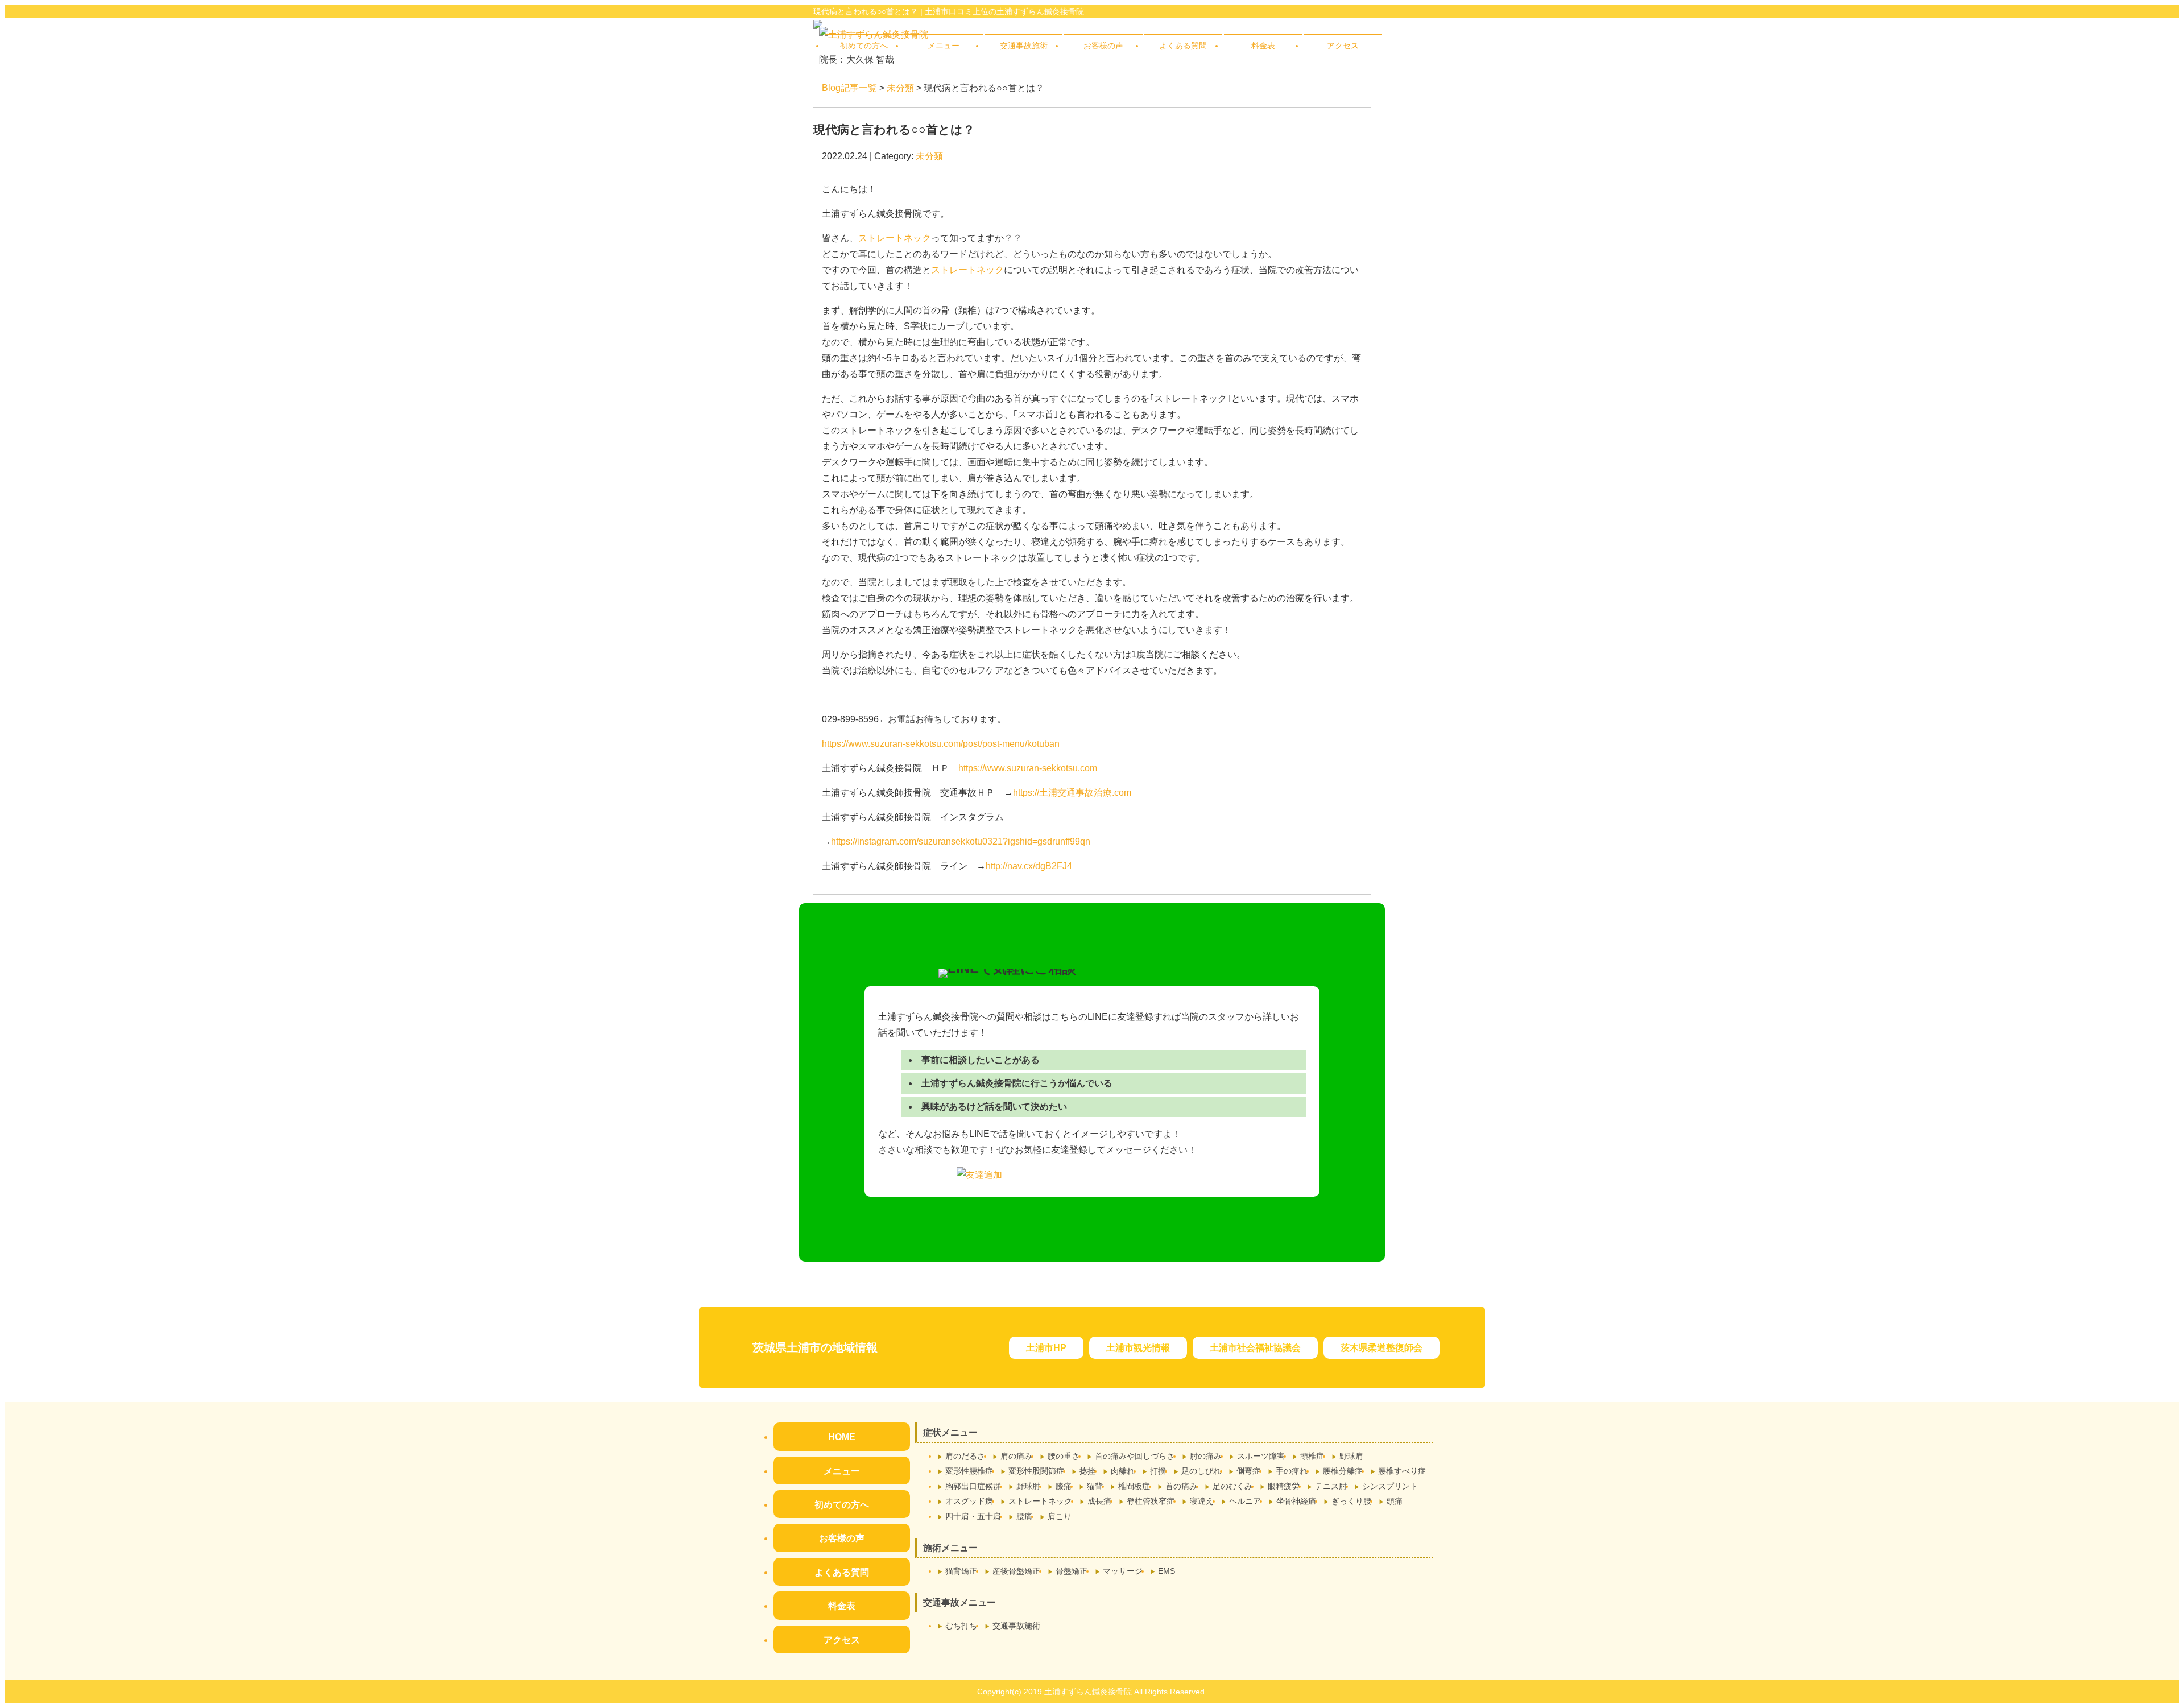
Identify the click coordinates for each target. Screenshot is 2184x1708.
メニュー (944, 46)
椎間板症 (1134, 1486)
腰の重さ (1064, 1456)
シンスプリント (1390, 1486)
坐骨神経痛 (1296, 1501)
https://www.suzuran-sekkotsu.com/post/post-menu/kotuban (941, 744)
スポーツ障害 (1261, 1456)
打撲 (1158, 1471)
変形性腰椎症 (969, 1471)
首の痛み (1181, 1486)
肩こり (1060, 1516)
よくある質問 (1183, 46)
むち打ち (961, 1626)
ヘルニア (1245, 1501)
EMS (1167, 1571)
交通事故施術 (1024, 46)
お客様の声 (1103, 46)
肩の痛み (1016, 1456)
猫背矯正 (961, 1571)
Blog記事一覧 (849, 88)
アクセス (1343, 46)
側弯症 (1248, 1471)
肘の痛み (1206, 1456)
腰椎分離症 (1343, 1471)
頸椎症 (1312, 1456)
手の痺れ (1292, 1471)
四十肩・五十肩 (973, 1516)
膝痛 (1064, 1486)
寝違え (1202, 1501)
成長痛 (1099, 1501)
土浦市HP (1046, 1348)
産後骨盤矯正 (1016, 1571)
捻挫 (1087, 1471)
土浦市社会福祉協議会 (1255, 1348)
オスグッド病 (969, 1501)
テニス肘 (1331, 1486)
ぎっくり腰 (1351, 1501)
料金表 (1263, 46)
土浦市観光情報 (1138, 1348)
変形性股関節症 (1036, 1471)
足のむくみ (1232, 1486)
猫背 (1095, 1486)
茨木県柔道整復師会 (1381, 1348)
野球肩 (1351, 1456)
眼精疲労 (1284, 1486)
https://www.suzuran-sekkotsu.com (1028, 768)
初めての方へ (864, 46)
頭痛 (1395, 1501)
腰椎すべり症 (1402, 1471)
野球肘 (1028, 1486)
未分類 (900, 88)
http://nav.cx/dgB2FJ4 (1029, 866)
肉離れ (1123, 1471)
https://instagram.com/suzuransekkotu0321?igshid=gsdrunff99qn (961, 841)
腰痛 (1024, 1516)
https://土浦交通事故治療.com (1072, 793)
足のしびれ (1201, 1471)
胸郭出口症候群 (973, 1486)
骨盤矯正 (1072, 1571)
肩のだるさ (965, 1456)
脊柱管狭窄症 (1151, 1501)
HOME (842, 1437)
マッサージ (1123, 1571)
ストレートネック (895, 238)
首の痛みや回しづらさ (1135, 1456)
